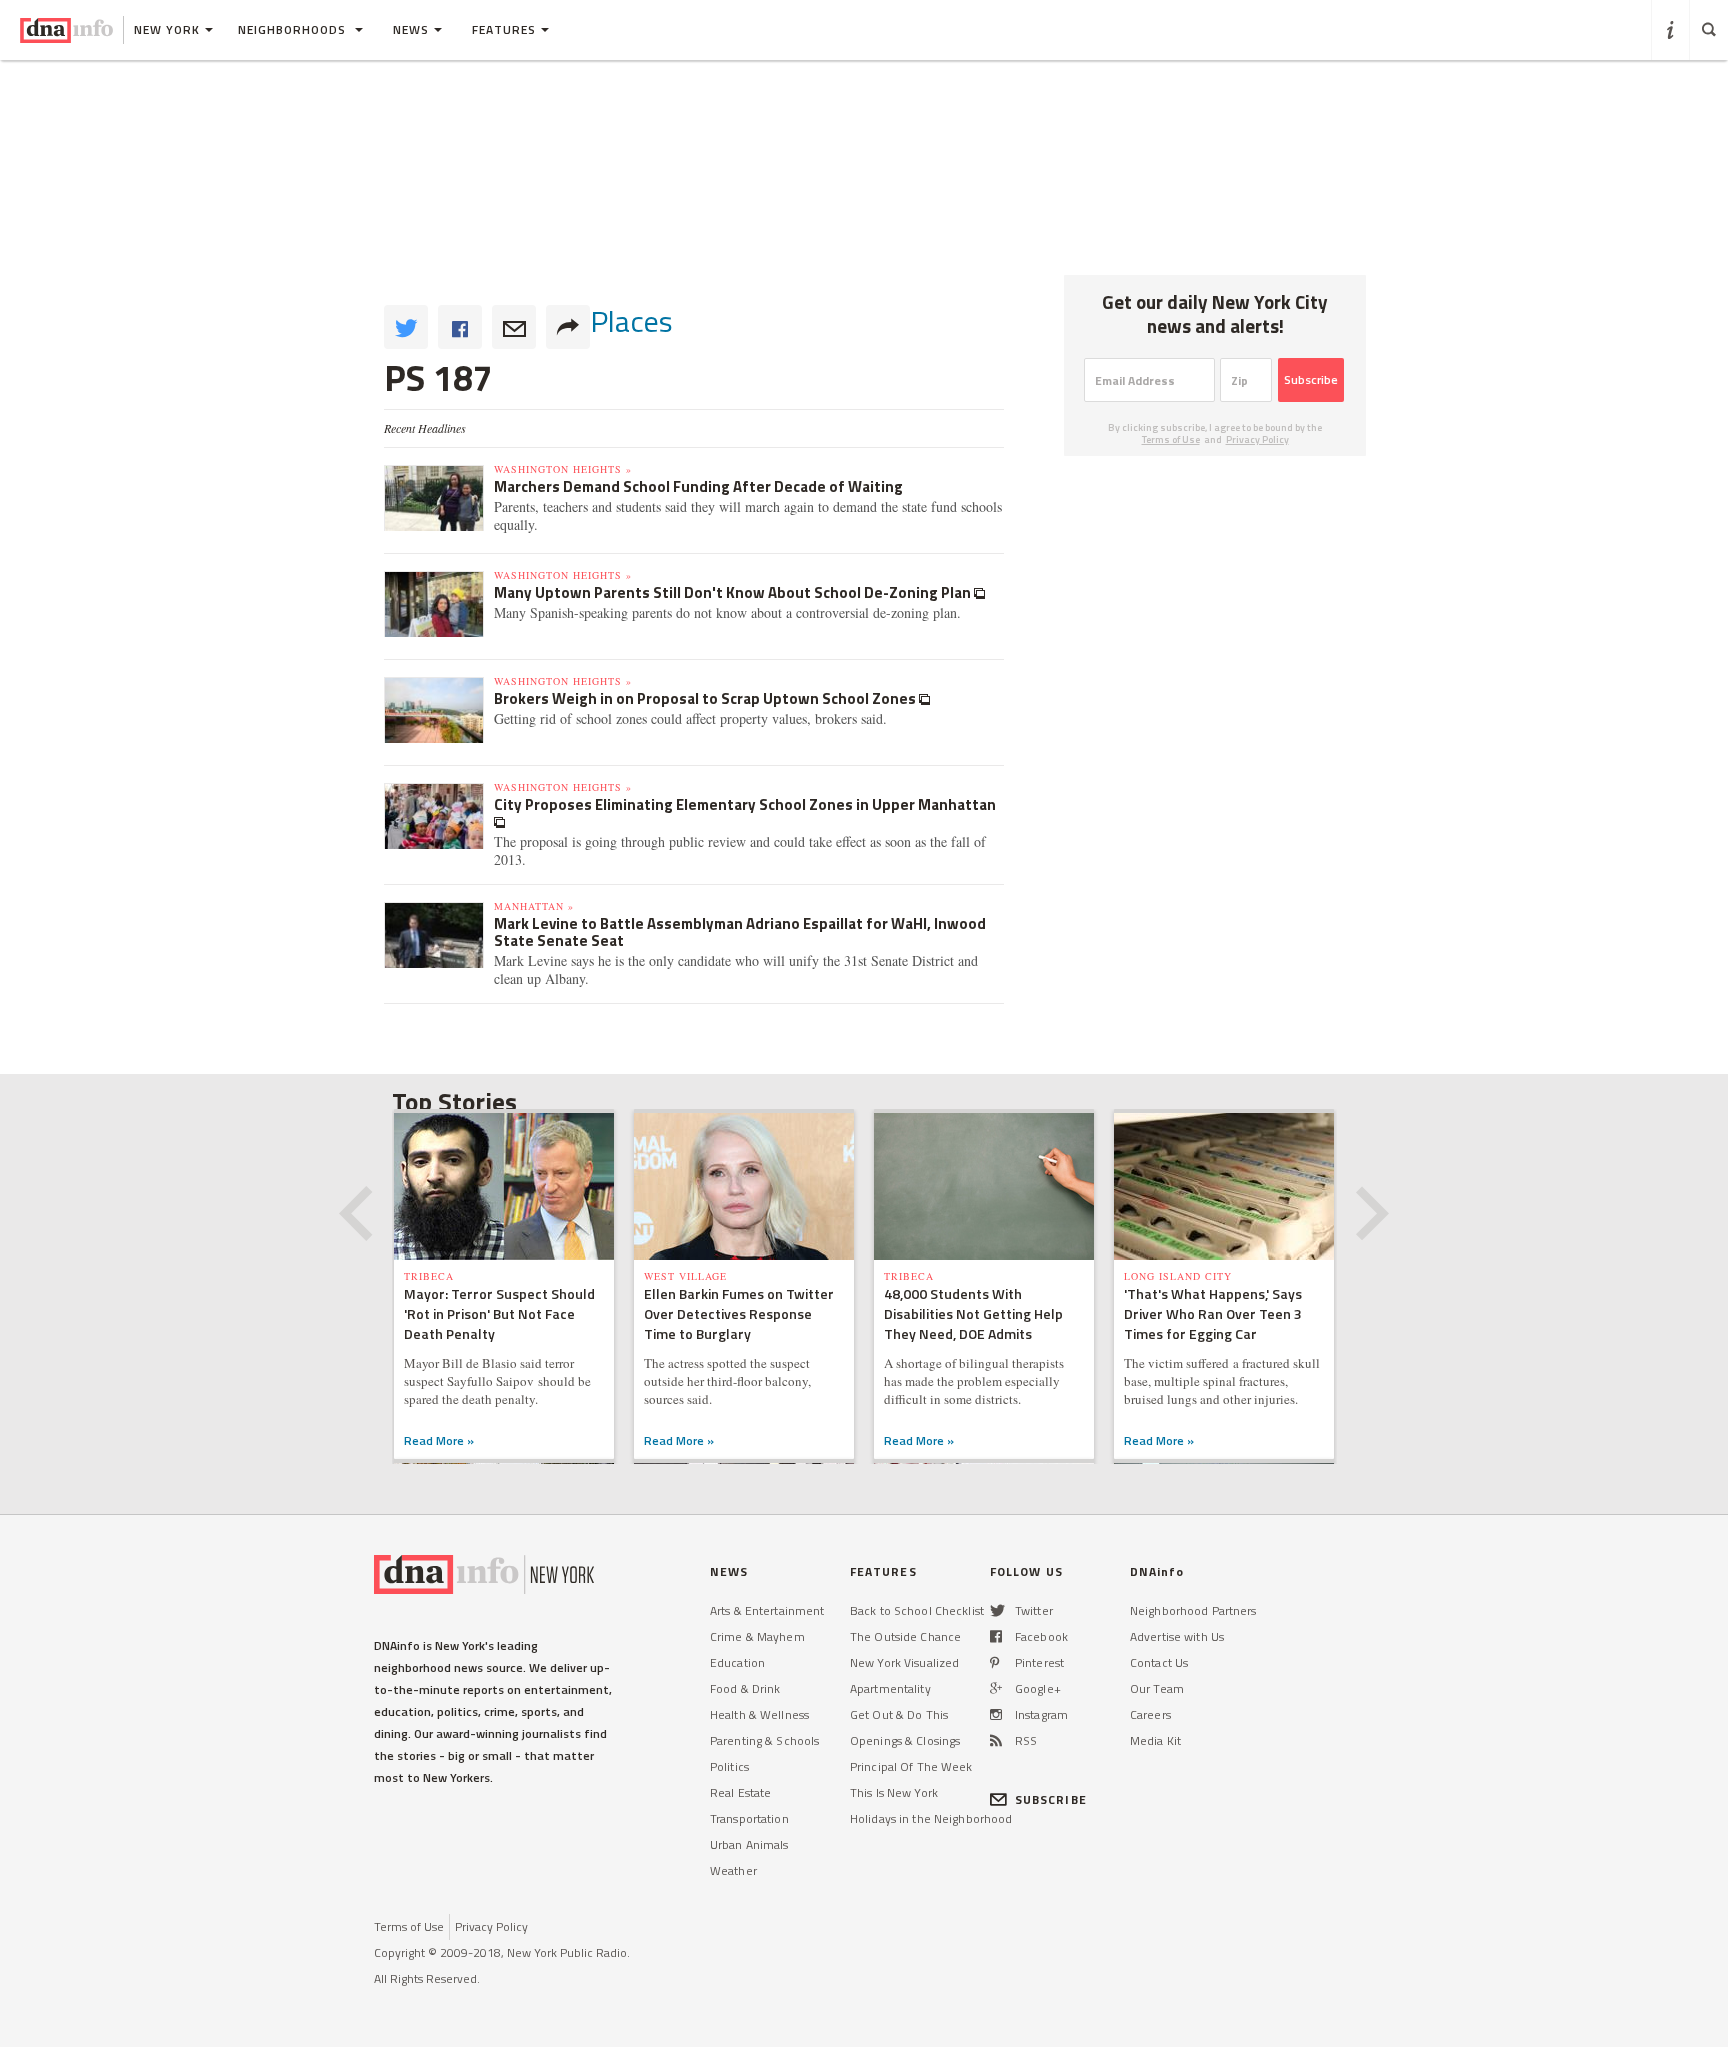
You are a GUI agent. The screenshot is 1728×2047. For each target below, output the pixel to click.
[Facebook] (996, 1636)
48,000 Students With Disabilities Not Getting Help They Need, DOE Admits (973, 1313)
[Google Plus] (996, 1688)
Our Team (1157, 1688)
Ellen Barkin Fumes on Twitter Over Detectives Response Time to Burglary (739, 1313)
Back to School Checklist (917, 1610)
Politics (729, 1766)
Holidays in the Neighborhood (931, 1818)
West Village (685, 1276)
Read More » (439, 1440)
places (631, 321)
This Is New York (894, 1792)
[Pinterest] (994, 1662)
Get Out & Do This (899, 1714)
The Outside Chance (905, 1636)
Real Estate (740, 1792)
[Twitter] (997, 1610)
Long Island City (1178, 1276)
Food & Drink (745, 1688)
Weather (733, 1870)
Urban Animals (749, 1844)
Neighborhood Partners (1193, 1610)
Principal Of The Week (911, 1766)
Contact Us (1159, 1662)
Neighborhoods (294, 29)
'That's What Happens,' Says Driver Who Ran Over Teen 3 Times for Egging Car (1213, 1313)
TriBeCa (429, 1276)
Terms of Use (1171, 439)
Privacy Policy (1257, 439)
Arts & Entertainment (767, 1610)
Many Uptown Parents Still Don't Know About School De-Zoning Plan (734, 592)
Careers (1150, 1714)
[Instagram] (996, 1714)
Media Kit (1155, 1740)
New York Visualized (904, 1662)
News (411, 29)
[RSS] (996, 1740)
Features (504, 29)
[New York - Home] (66, 30)
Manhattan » (534, 906)
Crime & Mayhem (757, 1636)
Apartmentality (890, 1688)
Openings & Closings (905, 1740)
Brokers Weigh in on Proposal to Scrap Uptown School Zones (706, 698)
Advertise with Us (1177, 1636)
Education (737, 1662)
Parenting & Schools (764, 1740)
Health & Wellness (759, 1714)
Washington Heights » (563, 469)
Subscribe (1311, 379)
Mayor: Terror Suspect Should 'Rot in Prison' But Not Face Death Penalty (499, 1313)
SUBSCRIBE (1051, 1799)
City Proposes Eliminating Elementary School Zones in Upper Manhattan (745, 804)
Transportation (749, 1818)
